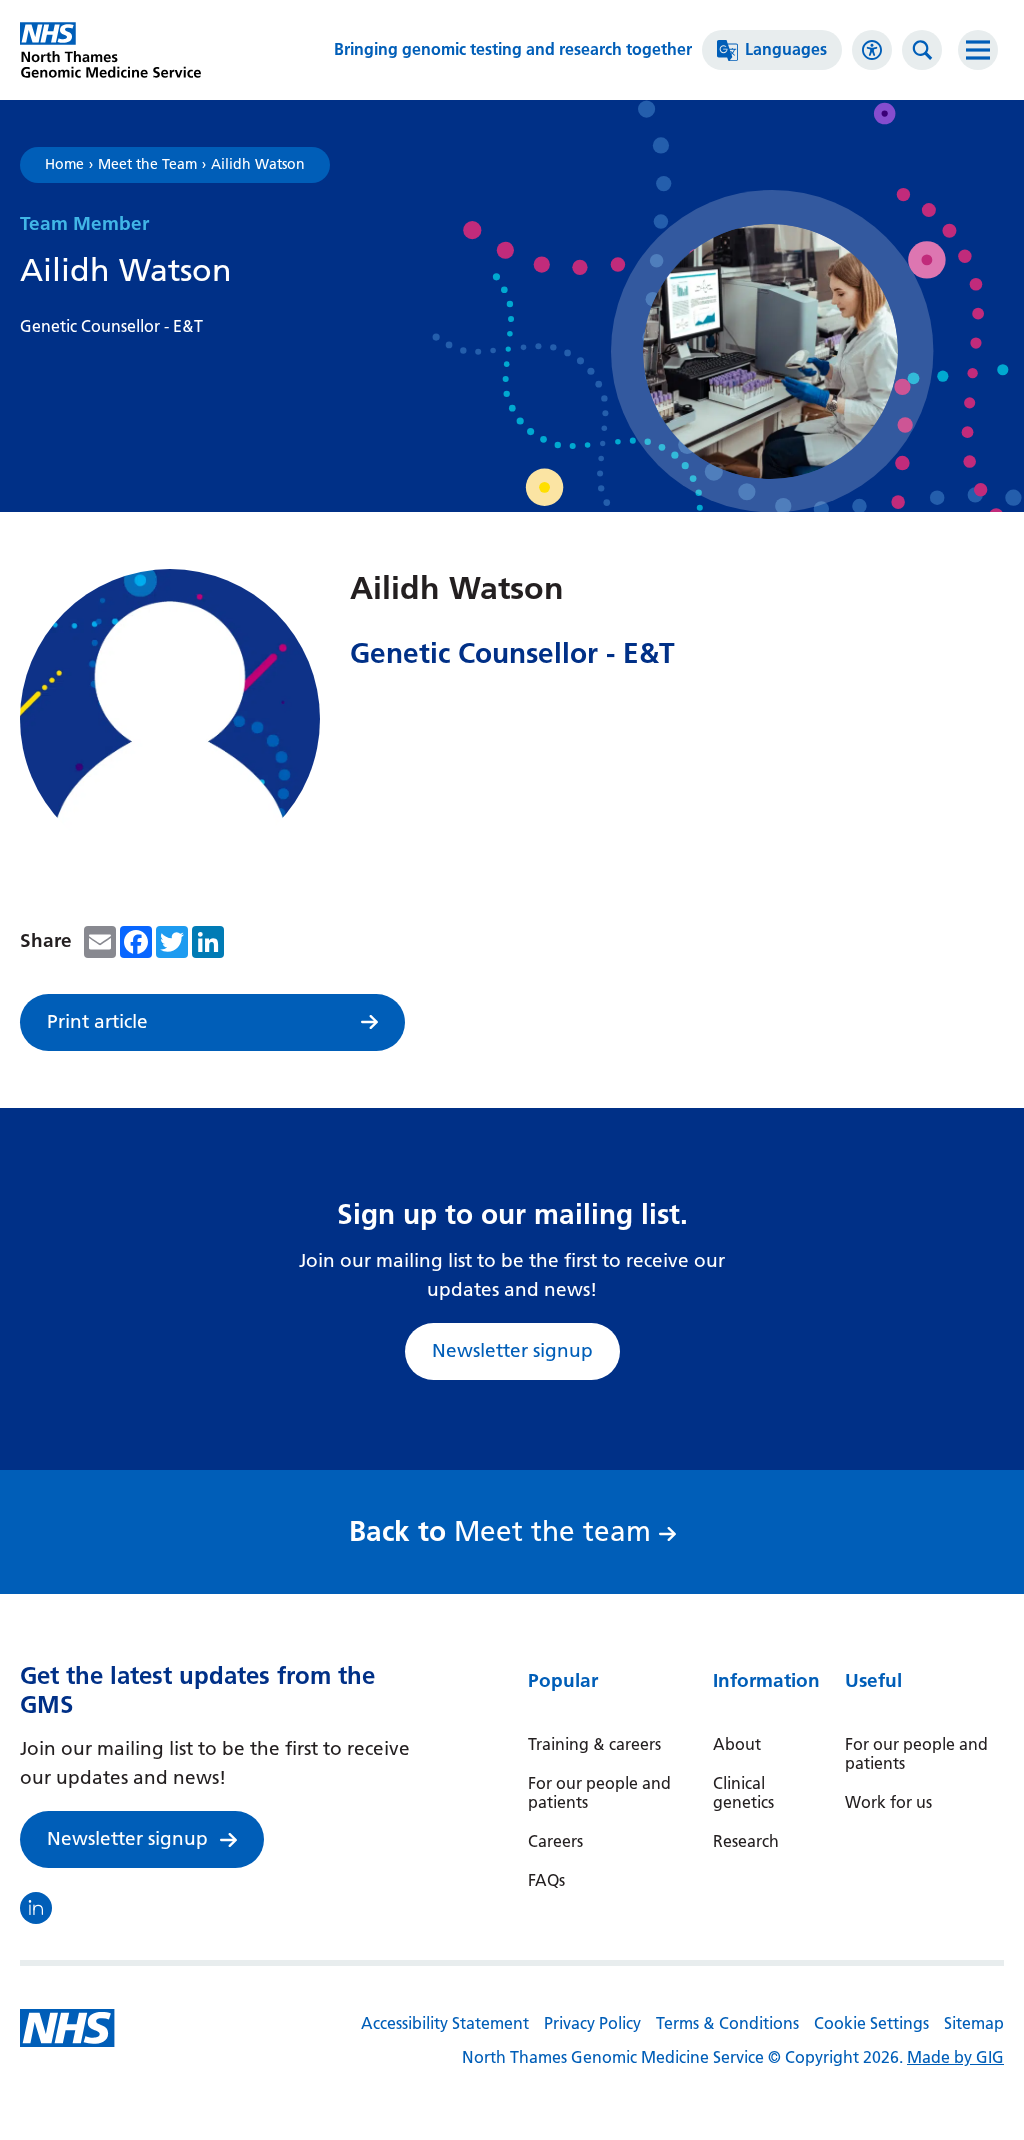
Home (64, 165)
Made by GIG (955, 2057)
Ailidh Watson (258, 165)
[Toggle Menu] (978, 49)
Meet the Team (147, 165)
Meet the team (506, 1531)
